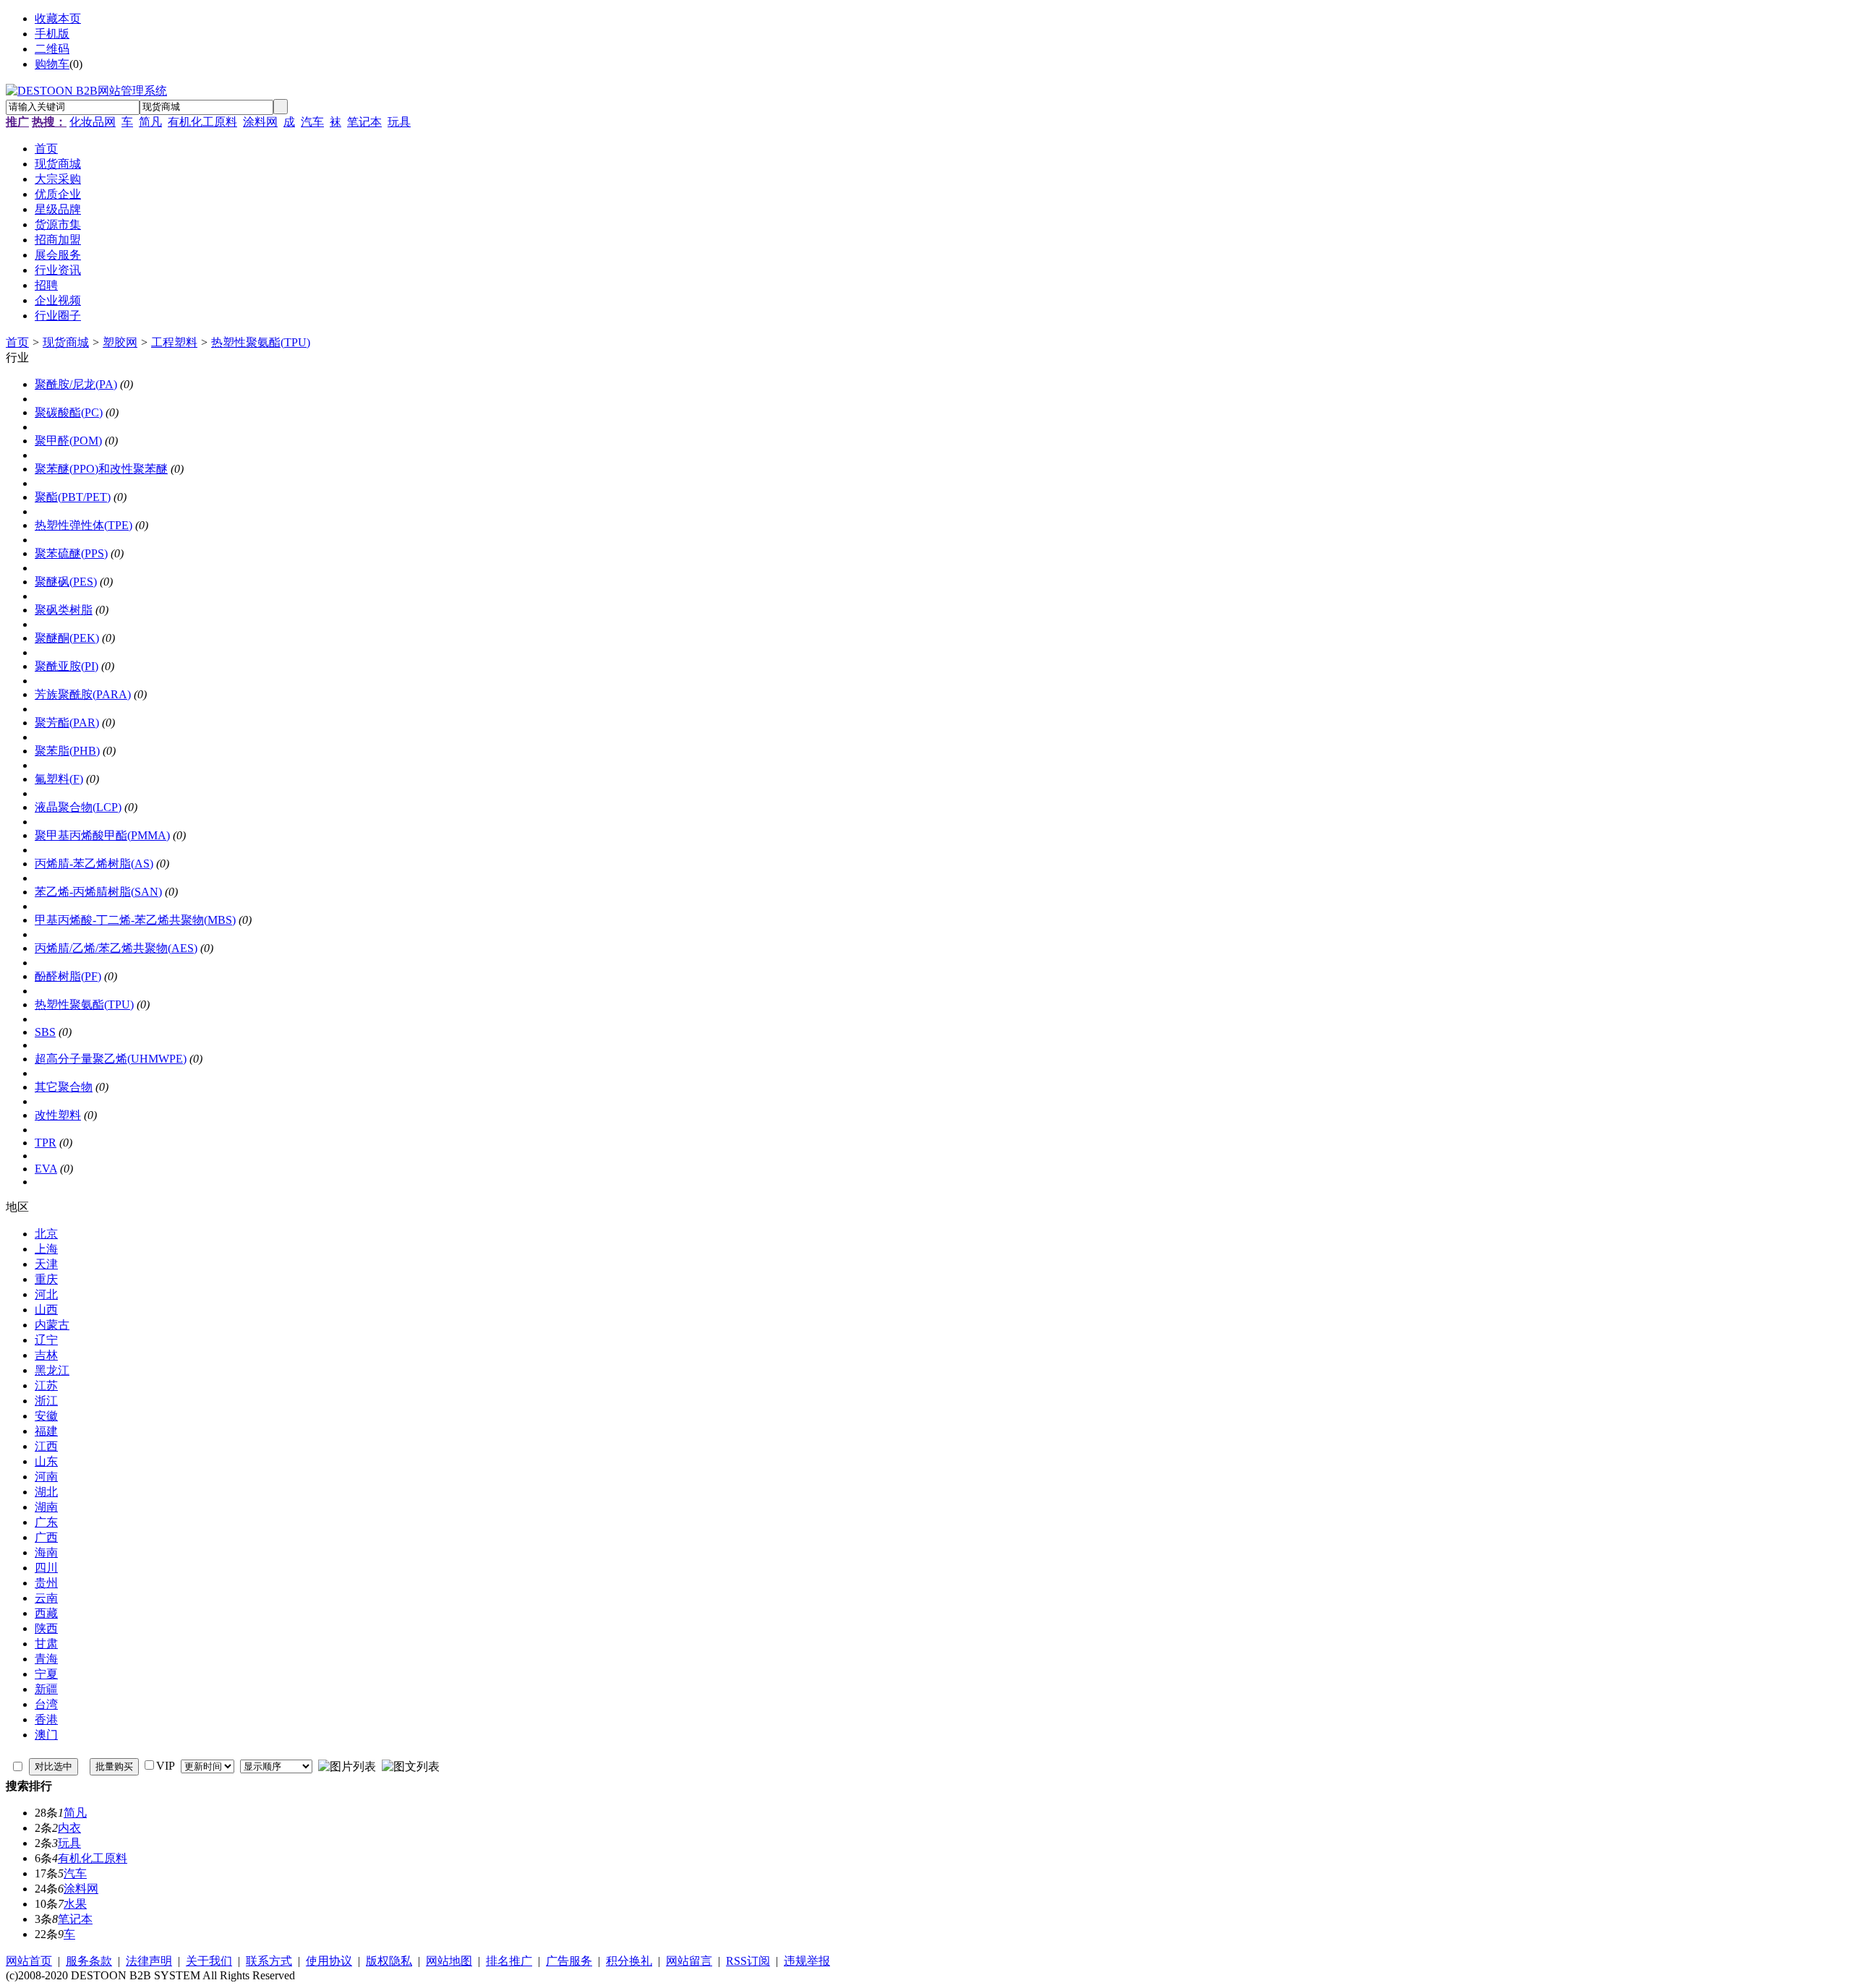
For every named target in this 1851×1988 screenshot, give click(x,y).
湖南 (46, 1507)
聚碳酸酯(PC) (69, 412)
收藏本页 (58, 18)
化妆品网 (93, 122)
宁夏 (46, 1674)
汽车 (312, 122)
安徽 (46, 1416)
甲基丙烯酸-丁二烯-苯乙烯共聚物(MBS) (135, 920)
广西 (46, 1537)
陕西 (46, 1628)
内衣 (69, 1828)
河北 (46, 1294)
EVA (46, 1169)
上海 (46, 1249)
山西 (46, 1310)
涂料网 (260, 122)
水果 (75, 1904)
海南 (46, 1552)
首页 (17, 342)
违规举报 (807, 1961)
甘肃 (46, 1644)
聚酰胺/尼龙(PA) (76, 384)
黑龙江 (52, 1370)
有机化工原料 (202, 122)
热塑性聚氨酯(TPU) (261, 342)
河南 (46, 1477)
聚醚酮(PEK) (67, 638)
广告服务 (569, 1961)
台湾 (46, 1704)
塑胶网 (120, 342)
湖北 (46, 1492)
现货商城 (66, 342)
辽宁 (46, 1340)
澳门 (46, 1735)
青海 (46, 1659)
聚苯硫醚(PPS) (71, 553)
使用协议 (329, 1961)
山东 (46, 1461)
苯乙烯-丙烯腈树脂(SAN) (98, 892)
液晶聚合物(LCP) (78, 807)
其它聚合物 (64, 1087)
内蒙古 (52, 1325)
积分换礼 (629, 1961)
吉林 (46, 1355)
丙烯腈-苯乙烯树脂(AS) (94, 864)
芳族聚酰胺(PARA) (83, 694)
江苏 (46, 1385)
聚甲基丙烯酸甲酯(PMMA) (102, 835)
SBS (45, 1032)
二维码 (52, 49)
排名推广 (509, 1961)
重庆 (46, 1279)
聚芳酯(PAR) (67, 723)
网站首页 (29, 1961)
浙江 (46, 1401)
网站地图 (449, 1961)
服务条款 (89, 1961)
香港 (46, 1719)
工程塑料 (174, 342)
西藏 (46, 1613)
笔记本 (364, 122)
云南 (46, 1598)
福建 (46, 1431)
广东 (46, 1522)
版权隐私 (389, 1961)
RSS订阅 (748, 1961)
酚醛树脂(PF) (68, 976)
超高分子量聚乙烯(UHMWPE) (111, 1059)
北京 (46, 1234)
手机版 (52, 34)
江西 (46, 1446)
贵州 (46, 1583)
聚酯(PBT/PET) (73, 497)
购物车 (52, 64)
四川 (46, 1568)
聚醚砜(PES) (66, 582)
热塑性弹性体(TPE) (84, 525)
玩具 (399, 122)
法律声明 (149, 1961)
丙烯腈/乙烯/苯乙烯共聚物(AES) (116, 948)
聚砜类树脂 (64, 610)
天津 (46, 1264)
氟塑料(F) (59, 779)
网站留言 (689, 1961)
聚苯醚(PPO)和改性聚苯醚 (101, 469)
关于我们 (209, 1961)
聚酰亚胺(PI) (67, 666)
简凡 (150, 122)
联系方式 (269, 1961)
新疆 (46, 1689)
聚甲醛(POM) (68, 441)
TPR (46, 1143)
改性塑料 (58, 1115)
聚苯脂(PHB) (67, 751)
